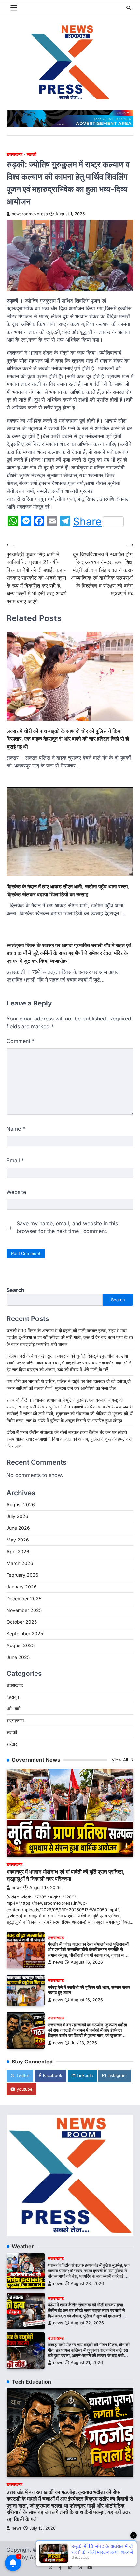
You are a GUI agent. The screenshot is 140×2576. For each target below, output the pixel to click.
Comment (21, 1041)
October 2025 (22, 1622)
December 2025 (24, 1598)
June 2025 (18, 1657)
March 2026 (20, 1563)
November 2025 (24, 1610)
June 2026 (18, 1528)
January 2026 (22, 1587)
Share (87, 522)
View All (120, 1760)
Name (16, 1129)
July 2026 (17, 1516)
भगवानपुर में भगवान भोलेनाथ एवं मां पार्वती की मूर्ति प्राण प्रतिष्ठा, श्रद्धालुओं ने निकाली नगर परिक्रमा (66, 1875)
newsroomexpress (30, 214)
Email (15, 1160)
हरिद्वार (12, 1744)
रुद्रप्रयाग (15, 1720)
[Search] (129, 8)
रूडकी (32, 154)
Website (16, 1192)
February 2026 (22, 1575)
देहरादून (13, 1697)
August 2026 (21, 1504)
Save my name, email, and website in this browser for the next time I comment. (67, 1227)
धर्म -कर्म (13, 1709)
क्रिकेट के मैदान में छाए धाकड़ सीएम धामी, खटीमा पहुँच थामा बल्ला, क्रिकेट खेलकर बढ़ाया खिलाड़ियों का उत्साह (68, 890)
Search (15, 1290)
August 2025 (21, 1645)
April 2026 (18, 1551)
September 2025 (25, 1634)
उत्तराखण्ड (14, 154)
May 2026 (18, 1540)
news (17, 1888)
